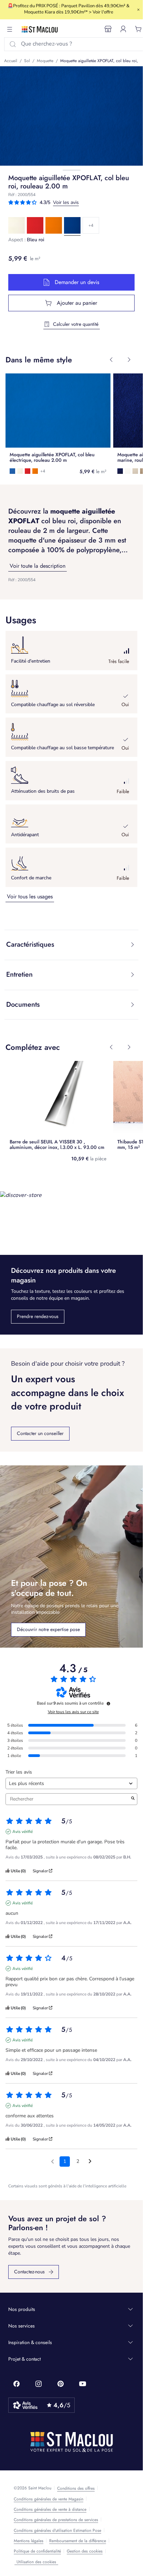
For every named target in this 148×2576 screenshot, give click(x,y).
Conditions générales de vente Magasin (49, 2499)
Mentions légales (29, 2541)
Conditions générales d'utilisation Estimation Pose (57, 2530)
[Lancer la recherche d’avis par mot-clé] (133, 1799)
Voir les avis (66, 202)
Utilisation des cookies (36, 2562)
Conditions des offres (76, 2488)
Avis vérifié (23, 1832)
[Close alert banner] (138, 10)
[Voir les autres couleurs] (91, 225)
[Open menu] (10, 29)
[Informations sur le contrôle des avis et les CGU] (108, 1704)
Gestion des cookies (85, 2551)
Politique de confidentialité (37, 2551)
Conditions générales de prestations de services (56, 2520)
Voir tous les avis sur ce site (73, 1712)
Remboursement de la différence (78, 2541)
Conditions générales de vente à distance (50, 2509)
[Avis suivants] (90, 2162)
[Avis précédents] (52, 2161)
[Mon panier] (138, 29)
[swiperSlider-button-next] (129, 360)
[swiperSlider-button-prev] (111, 360)
